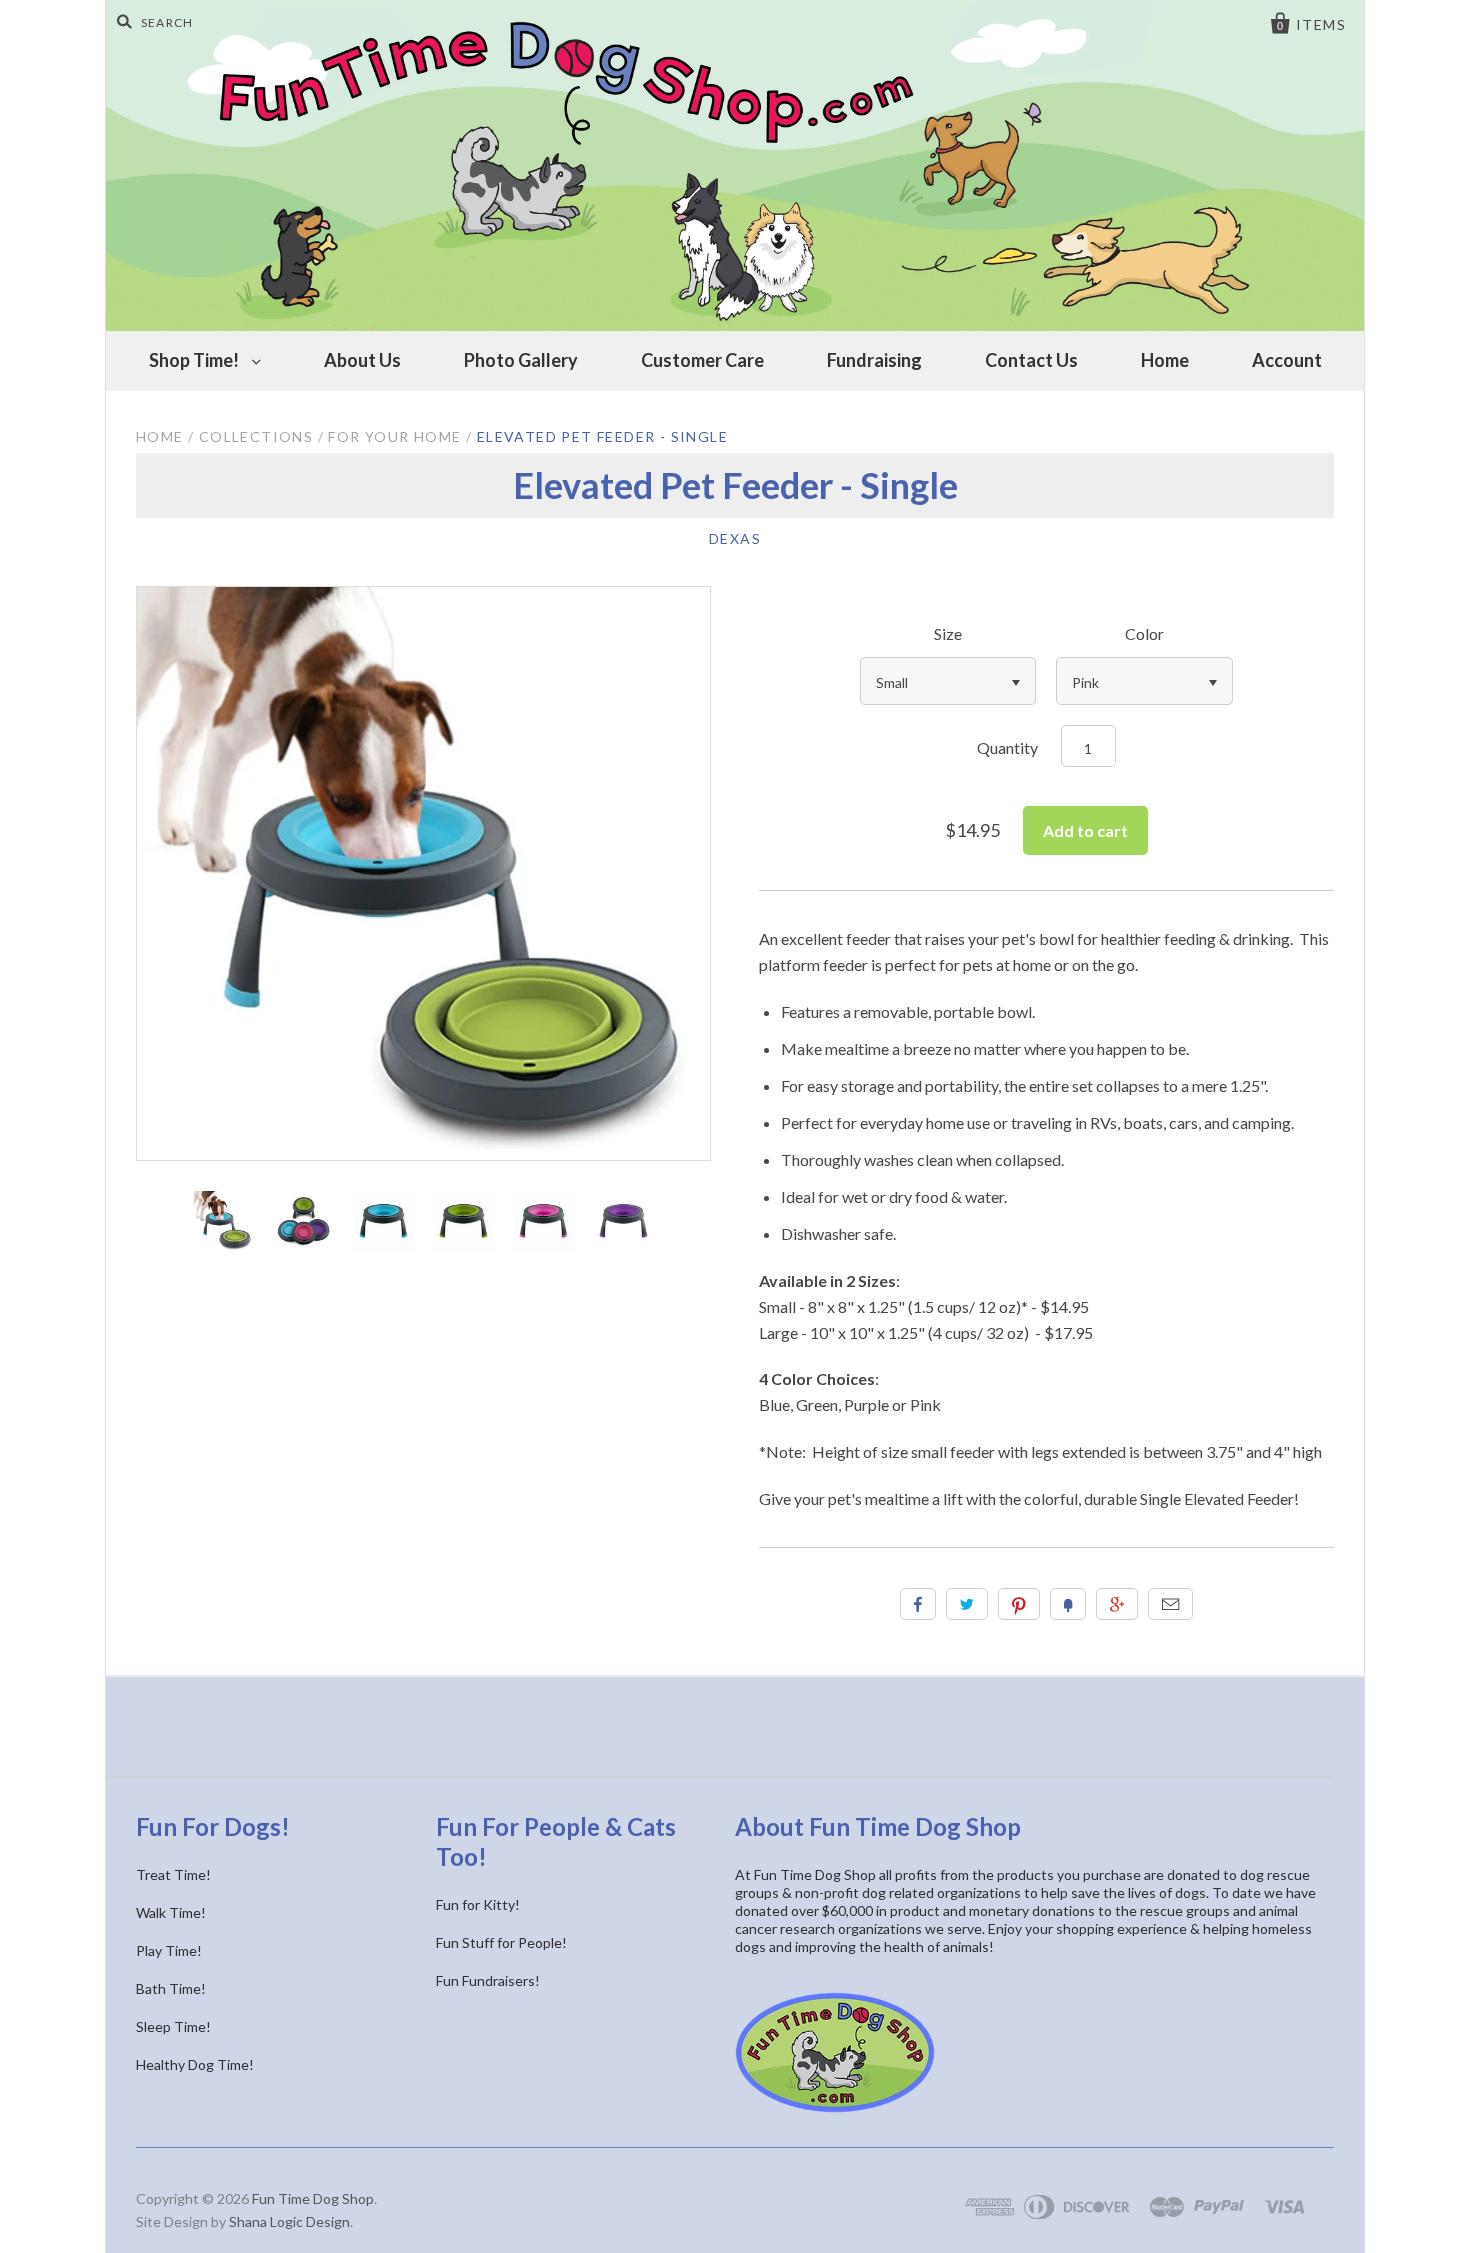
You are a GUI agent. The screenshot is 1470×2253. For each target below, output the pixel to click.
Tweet (967, 1604)
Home (1165, 360)
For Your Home (394, 436)
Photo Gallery (521, 360)
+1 (1117, 1604)
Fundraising (874, 360)
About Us (362, 360)
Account (1287, 360)
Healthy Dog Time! (195, 2064)
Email (1170, 1604)
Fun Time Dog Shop (313, 2198)
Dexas (735, 538)
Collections (256, 436)
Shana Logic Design (289, 2221)
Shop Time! (195, 360)
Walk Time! (171, 1912)
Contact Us (1031, 360)
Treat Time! (173, 1874)
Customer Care (702, 360)
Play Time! (169, 1950)
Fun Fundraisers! (488, 1980)
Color (1144, 633)
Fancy (1068, 1604)
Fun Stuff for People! (501, 1942)
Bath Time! (171, 1988)
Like (918, 1604)
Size (948, 633)
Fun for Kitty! (478, 1904)
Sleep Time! (173, 2026)
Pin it (1019, 1604)
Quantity (1007, 747)
